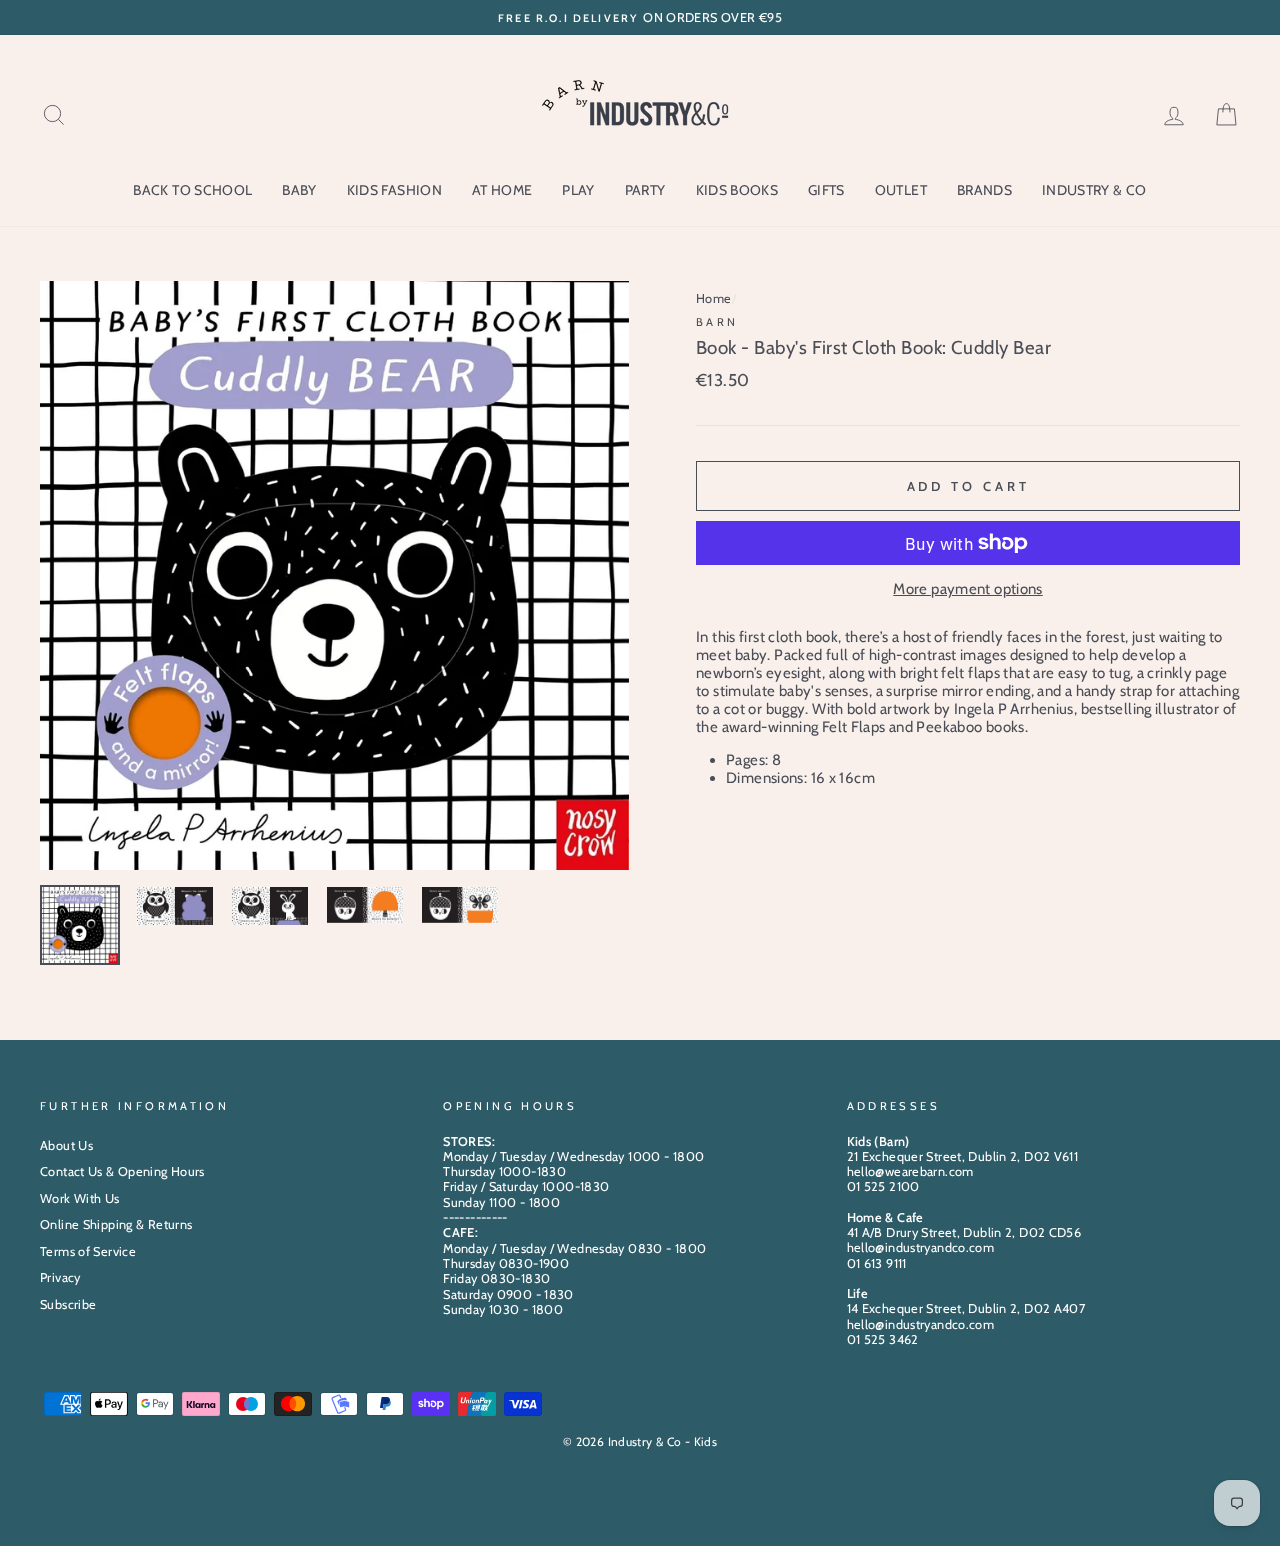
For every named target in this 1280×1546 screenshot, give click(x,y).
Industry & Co (1094, 190)
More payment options (968, 589)
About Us (66, 1145)
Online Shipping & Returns (116, 1224)
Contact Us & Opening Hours (122, 1171)
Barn (717, 322)
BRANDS (984, 190)
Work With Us (80, 1198)
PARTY (645, 190)
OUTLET (901, 190)
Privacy (60, 1277)
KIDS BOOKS (737, 190)
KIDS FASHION (394, 190)
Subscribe (68, 1304)
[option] (640, 17)
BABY (299, 190)
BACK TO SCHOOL (192, 190)
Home (714, 298)
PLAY (578, 190)
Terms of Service (88, 1251)
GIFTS (826, 190)
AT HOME (502, 190)
